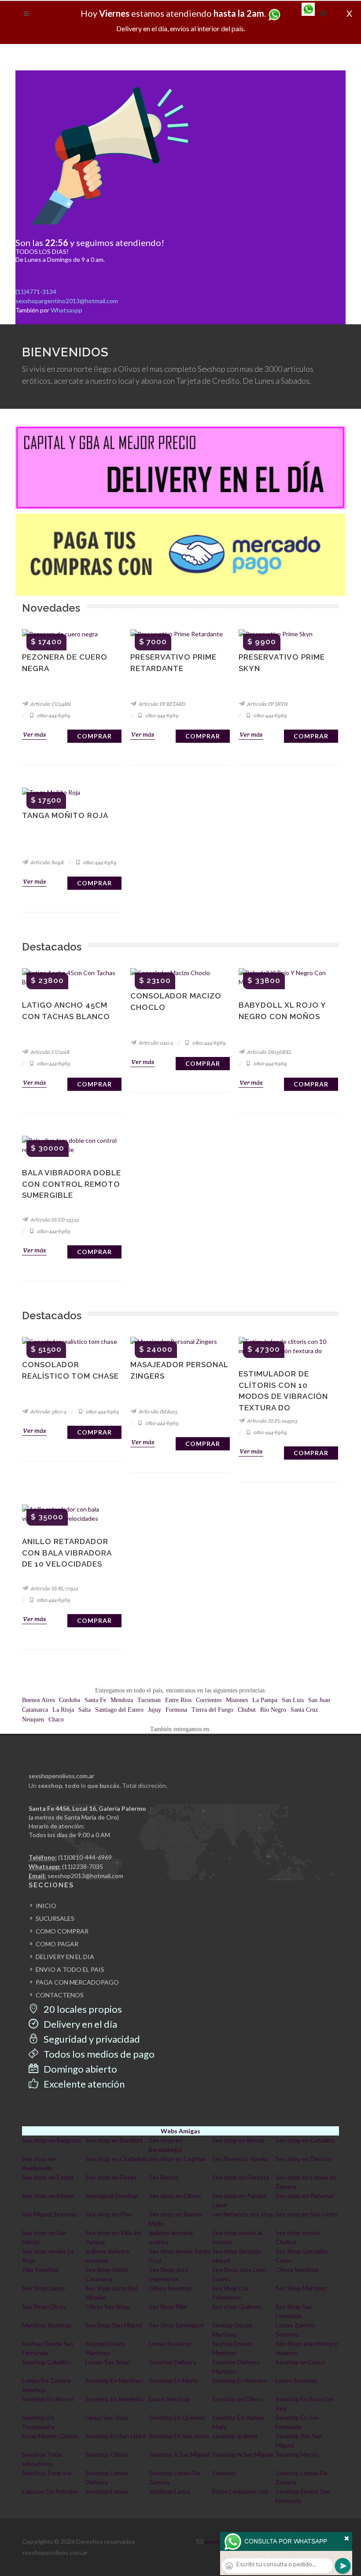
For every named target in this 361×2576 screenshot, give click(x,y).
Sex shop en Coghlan (178, 2159)
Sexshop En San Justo (179, 2436)
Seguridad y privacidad (91, 2039)
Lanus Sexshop (296, 2380)
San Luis (293, 1700)
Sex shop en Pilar (109, 2214)
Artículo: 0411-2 (155, 1043)
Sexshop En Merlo (173, 2380)
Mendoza (122, 1700)
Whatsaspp (66, 310)
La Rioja (63, 1710)
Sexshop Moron (297, 2454)
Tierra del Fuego (212, 1710)
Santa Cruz (304, 1710)
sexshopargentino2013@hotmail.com (67, 301)
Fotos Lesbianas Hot (240, 2491)
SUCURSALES (55, 1918)
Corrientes (209, 1700)
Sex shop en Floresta (241, 2177)
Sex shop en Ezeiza (48, 2177)
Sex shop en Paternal (305, 2196)
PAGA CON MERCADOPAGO (77, 1982)
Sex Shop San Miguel (114, 2325)
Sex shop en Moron (48, 2196)
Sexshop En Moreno (240, 2380)
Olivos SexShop (297, 2270)
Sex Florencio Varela (240, 2159)
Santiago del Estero (119, 1710)
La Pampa (265, 1700)
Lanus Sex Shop (107, 2417)
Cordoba (70, 1700)
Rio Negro (273, 1710)
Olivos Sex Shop (108, 2306)
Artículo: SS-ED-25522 (54, 1220)
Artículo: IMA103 (158, 1411)
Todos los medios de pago (98, 2054)
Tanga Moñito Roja (65, 815)
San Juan (319, 1700)
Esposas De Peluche (50, 2491)
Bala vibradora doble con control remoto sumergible (72, 1184)
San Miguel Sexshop (50, 2214)
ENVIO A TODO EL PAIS (70, 1969)
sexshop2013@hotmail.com (85, 1876)
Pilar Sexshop (41, 2270)
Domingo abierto (79, 2069)
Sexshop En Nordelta (114, 2399)
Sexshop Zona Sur (47, 2473)
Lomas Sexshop (170, 2343)
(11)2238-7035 (83, 1866)
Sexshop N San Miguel (243, 2454)
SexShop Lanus (170, 2491)
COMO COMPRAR (62, 1931)
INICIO (46, 1906)
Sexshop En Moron (48, 2399)
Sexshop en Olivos (238, 2399)
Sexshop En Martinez (114, 2380)
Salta (85, 1710)
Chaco (56, 1719)
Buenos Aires (38, 1700)
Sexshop (224, 2473)
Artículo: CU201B (50, 1052)
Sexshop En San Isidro (116, 2436)
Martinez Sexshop (47, 2325)
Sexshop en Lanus (300, 2362)
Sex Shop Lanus (44, 2288)
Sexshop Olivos (107, 2454)
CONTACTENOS (60, 1995)
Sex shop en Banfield (114, 2140)
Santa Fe (95, 1700)
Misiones (237, 1700)
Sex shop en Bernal (238, 2140)
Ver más (34, 734)
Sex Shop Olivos (44, 2306)
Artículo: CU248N (50, 704)
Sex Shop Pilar (168, 2306)
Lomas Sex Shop (108, 2362)
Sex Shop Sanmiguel (176, 2325)
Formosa (176, 1710)
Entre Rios (178, 1700)
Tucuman (149, 1700)
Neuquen (33, 1719)
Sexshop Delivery (173, 2362)
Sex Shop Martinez (301, 2288)
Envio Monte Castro (50, 2436)
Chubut (247, 1710)
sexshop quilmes (235, 2436)
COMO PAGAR (57, 1944)
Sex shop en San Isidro (307, 2214)
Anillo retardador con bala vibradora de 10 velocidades (67, 1553)
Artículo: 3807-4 (48, 1411)
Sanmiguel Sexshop (112, 2196)
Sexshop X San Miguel (179, 2454)
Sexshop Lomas (107, 2491)
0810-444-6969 (53, 715)
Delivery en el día (79, 2024)
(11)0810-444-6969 (85, 1857)
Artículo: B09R (47, 862)
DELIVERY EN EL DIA (65, 1957)
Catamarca (35, 1710)
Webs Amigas (180, 2131)
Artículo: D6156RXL (269, 1052)
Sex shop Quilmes (237, 2306)
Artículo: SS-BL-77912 (54, 1588)
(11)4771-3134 (36, 292)
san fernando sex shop (243, 2214)
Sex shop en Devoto (303, 2159)
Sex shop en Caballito (305, 2140)
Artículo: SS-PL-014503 (272, 1421)
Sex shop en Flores (111, 2177)
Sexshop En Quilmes (177, 2417)
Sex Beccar (164, 2177)
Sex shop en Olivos (175, 2196)
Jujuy (155, 1710)
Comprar (94, 736)
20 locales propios (82, 2009)
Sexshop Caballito (47, 2362)
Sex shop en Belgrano (52, 2140)
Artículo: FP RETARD (162, 704)
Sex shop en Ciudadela (116, 2159)
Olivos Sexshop (170, 2288)
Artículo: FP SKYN (267, 704)
